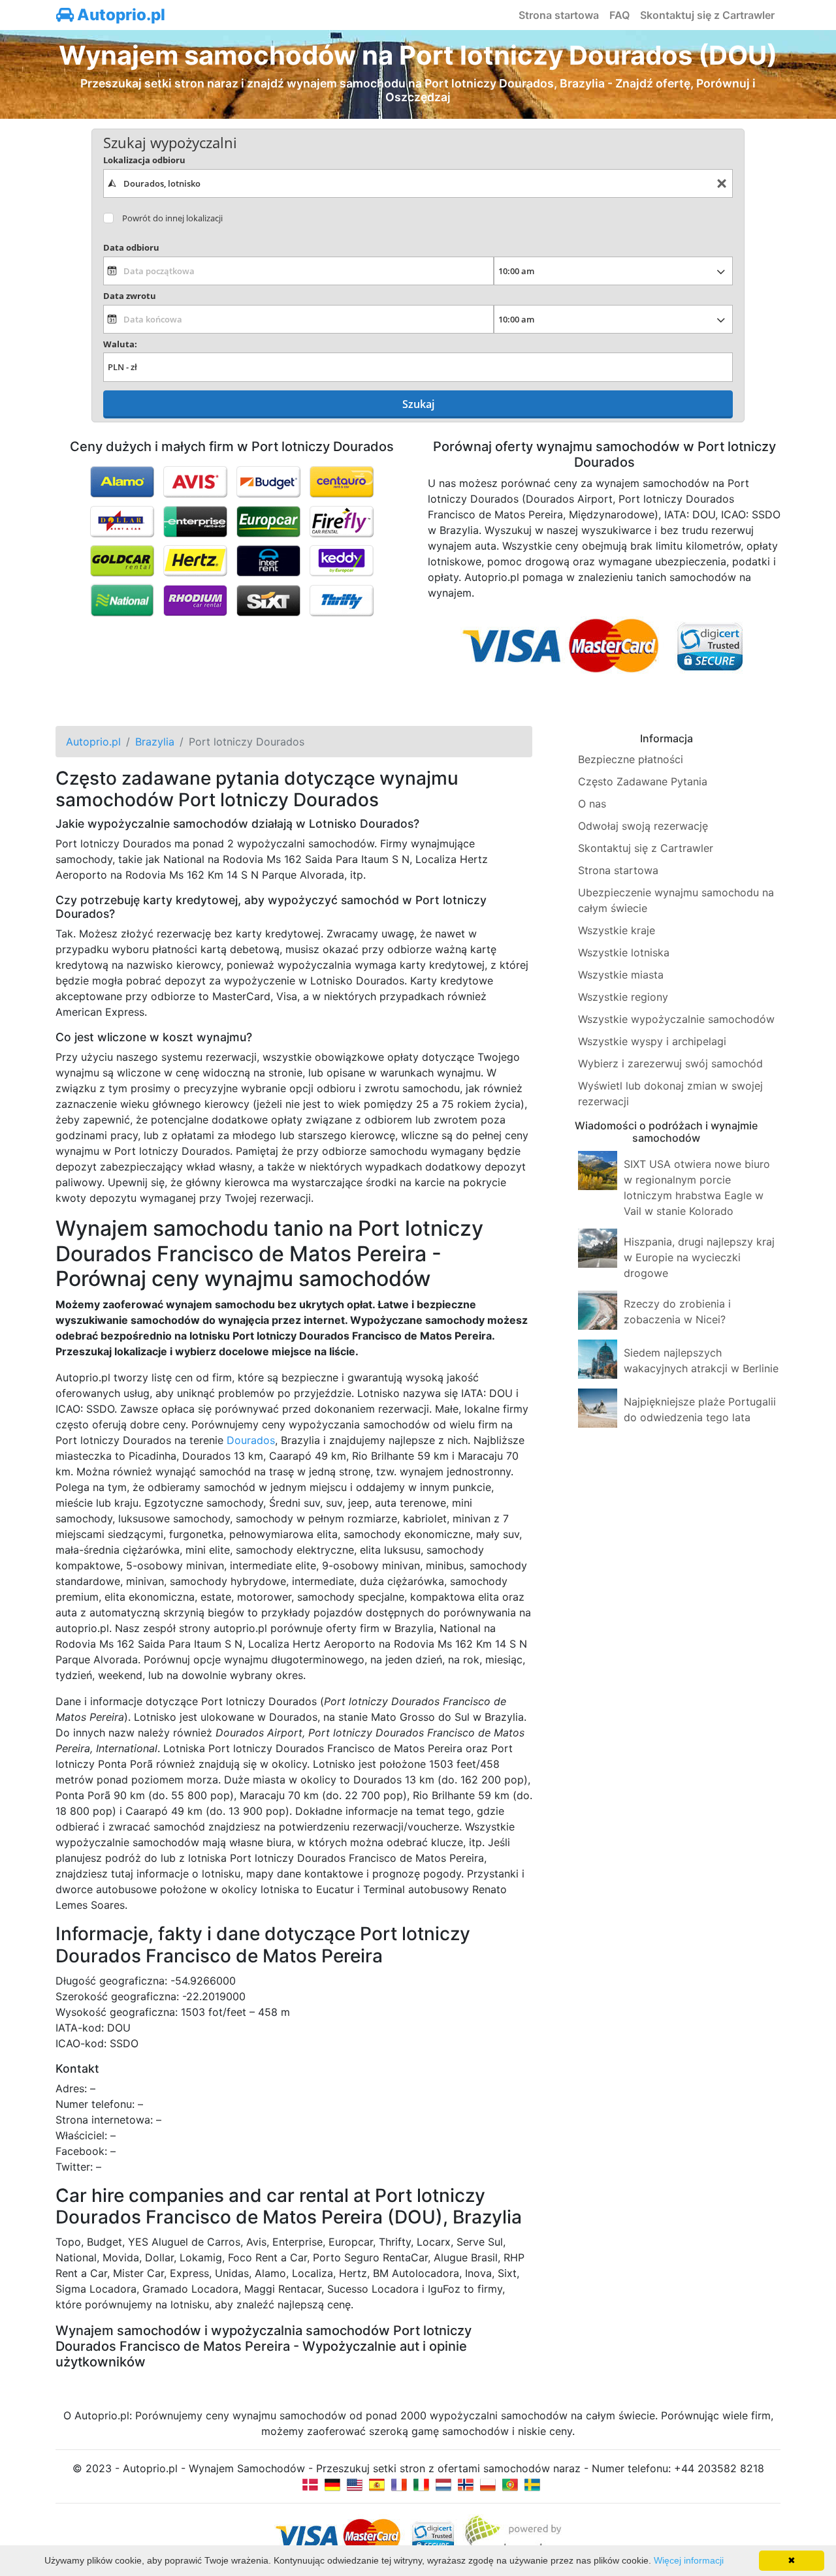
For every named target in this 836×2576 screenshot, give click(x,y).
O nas (592, 804)
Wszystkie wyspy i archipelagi (652, 1041)
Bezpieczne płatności (631, 759)
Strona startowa (559, 15)
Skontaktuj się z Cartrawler (707, 15)
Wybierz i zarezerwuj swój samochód (670, 1063)
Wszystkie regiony (623, 997)
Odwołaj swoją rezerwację (643, 826)
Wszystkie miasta (621, 975)
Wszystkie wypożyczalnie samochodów (676, 1019)
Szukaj (418, 404)
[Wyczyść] (722, 184)
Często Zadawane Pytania (643, 781)
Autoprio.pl (120, 15)
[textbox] (418, 183)
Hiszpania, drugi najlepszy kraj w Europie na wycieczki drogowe (699, 1257)
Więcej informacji (689, 2560)
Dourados (251, 1440)
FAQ (619, 15)
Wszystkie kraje (617, 930)
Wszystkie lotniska (624, 952)
